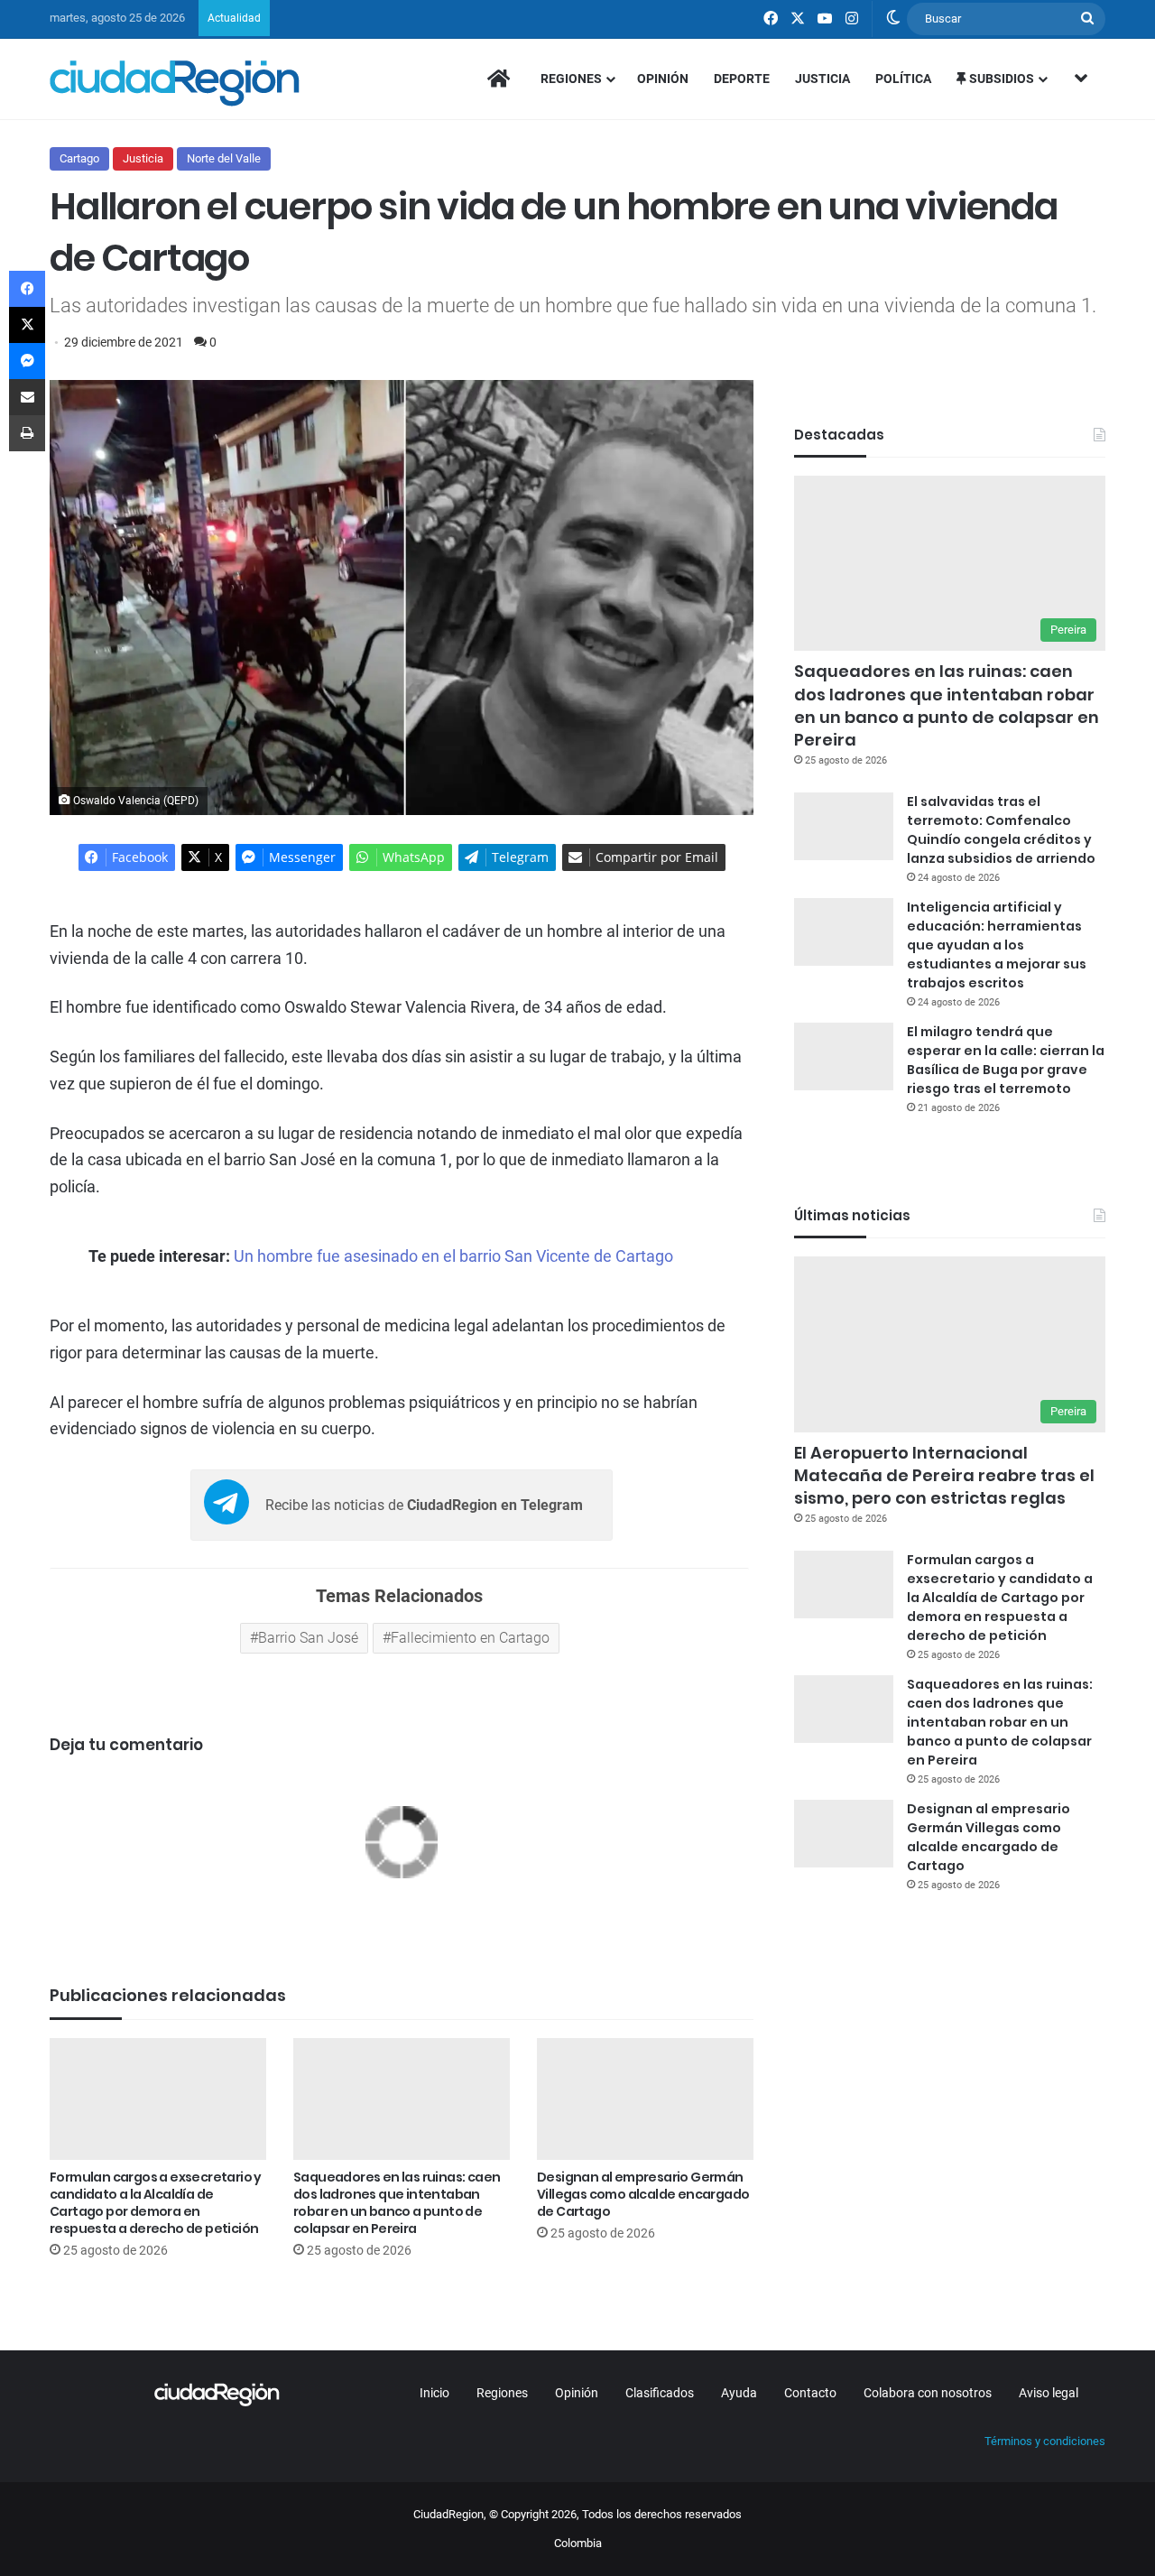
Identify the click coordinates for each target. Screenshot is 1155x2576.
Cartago (79, 158)
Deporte (742, 79)
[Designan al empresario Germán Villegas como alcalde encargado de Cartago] (645, 2099)
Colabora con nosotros (928, 2393)
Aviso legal (1049, 2393)
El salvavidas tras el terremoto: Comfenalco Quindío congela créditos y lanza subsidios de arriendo (1001, 830)
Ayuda (739, 2393)
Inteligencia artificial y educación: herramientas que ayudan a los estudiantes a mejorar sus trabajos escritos (997, 945)
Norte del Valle (224, 158)
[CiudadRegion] (175, 83)
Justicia (822, 79)
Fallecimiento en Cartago (470, 1638)
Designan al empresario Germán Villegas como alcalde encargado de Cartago (643, 2194)
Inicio (434, 2393)
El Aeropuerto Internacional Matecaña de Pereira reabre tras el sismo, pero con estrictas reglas (944, 1475)
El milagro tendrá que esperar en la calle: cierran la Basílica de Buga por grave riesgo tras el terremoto (1006, 1060)
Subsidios (1000, 79)
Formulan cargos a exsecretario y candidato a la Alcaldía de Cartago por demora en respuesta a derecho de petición (156, 2203)
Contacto (810, 2393)
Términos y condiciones (1045, 2441)
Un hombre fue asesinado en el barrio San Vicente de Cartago (453, 1256)
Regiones (571, 79)
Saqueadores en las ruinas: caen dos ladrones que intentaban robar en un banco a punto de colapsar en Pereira (397, 2203)
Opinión (663, 79)
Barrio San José (308, 1638)
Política (903, 79)
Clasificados (660, 2393)
